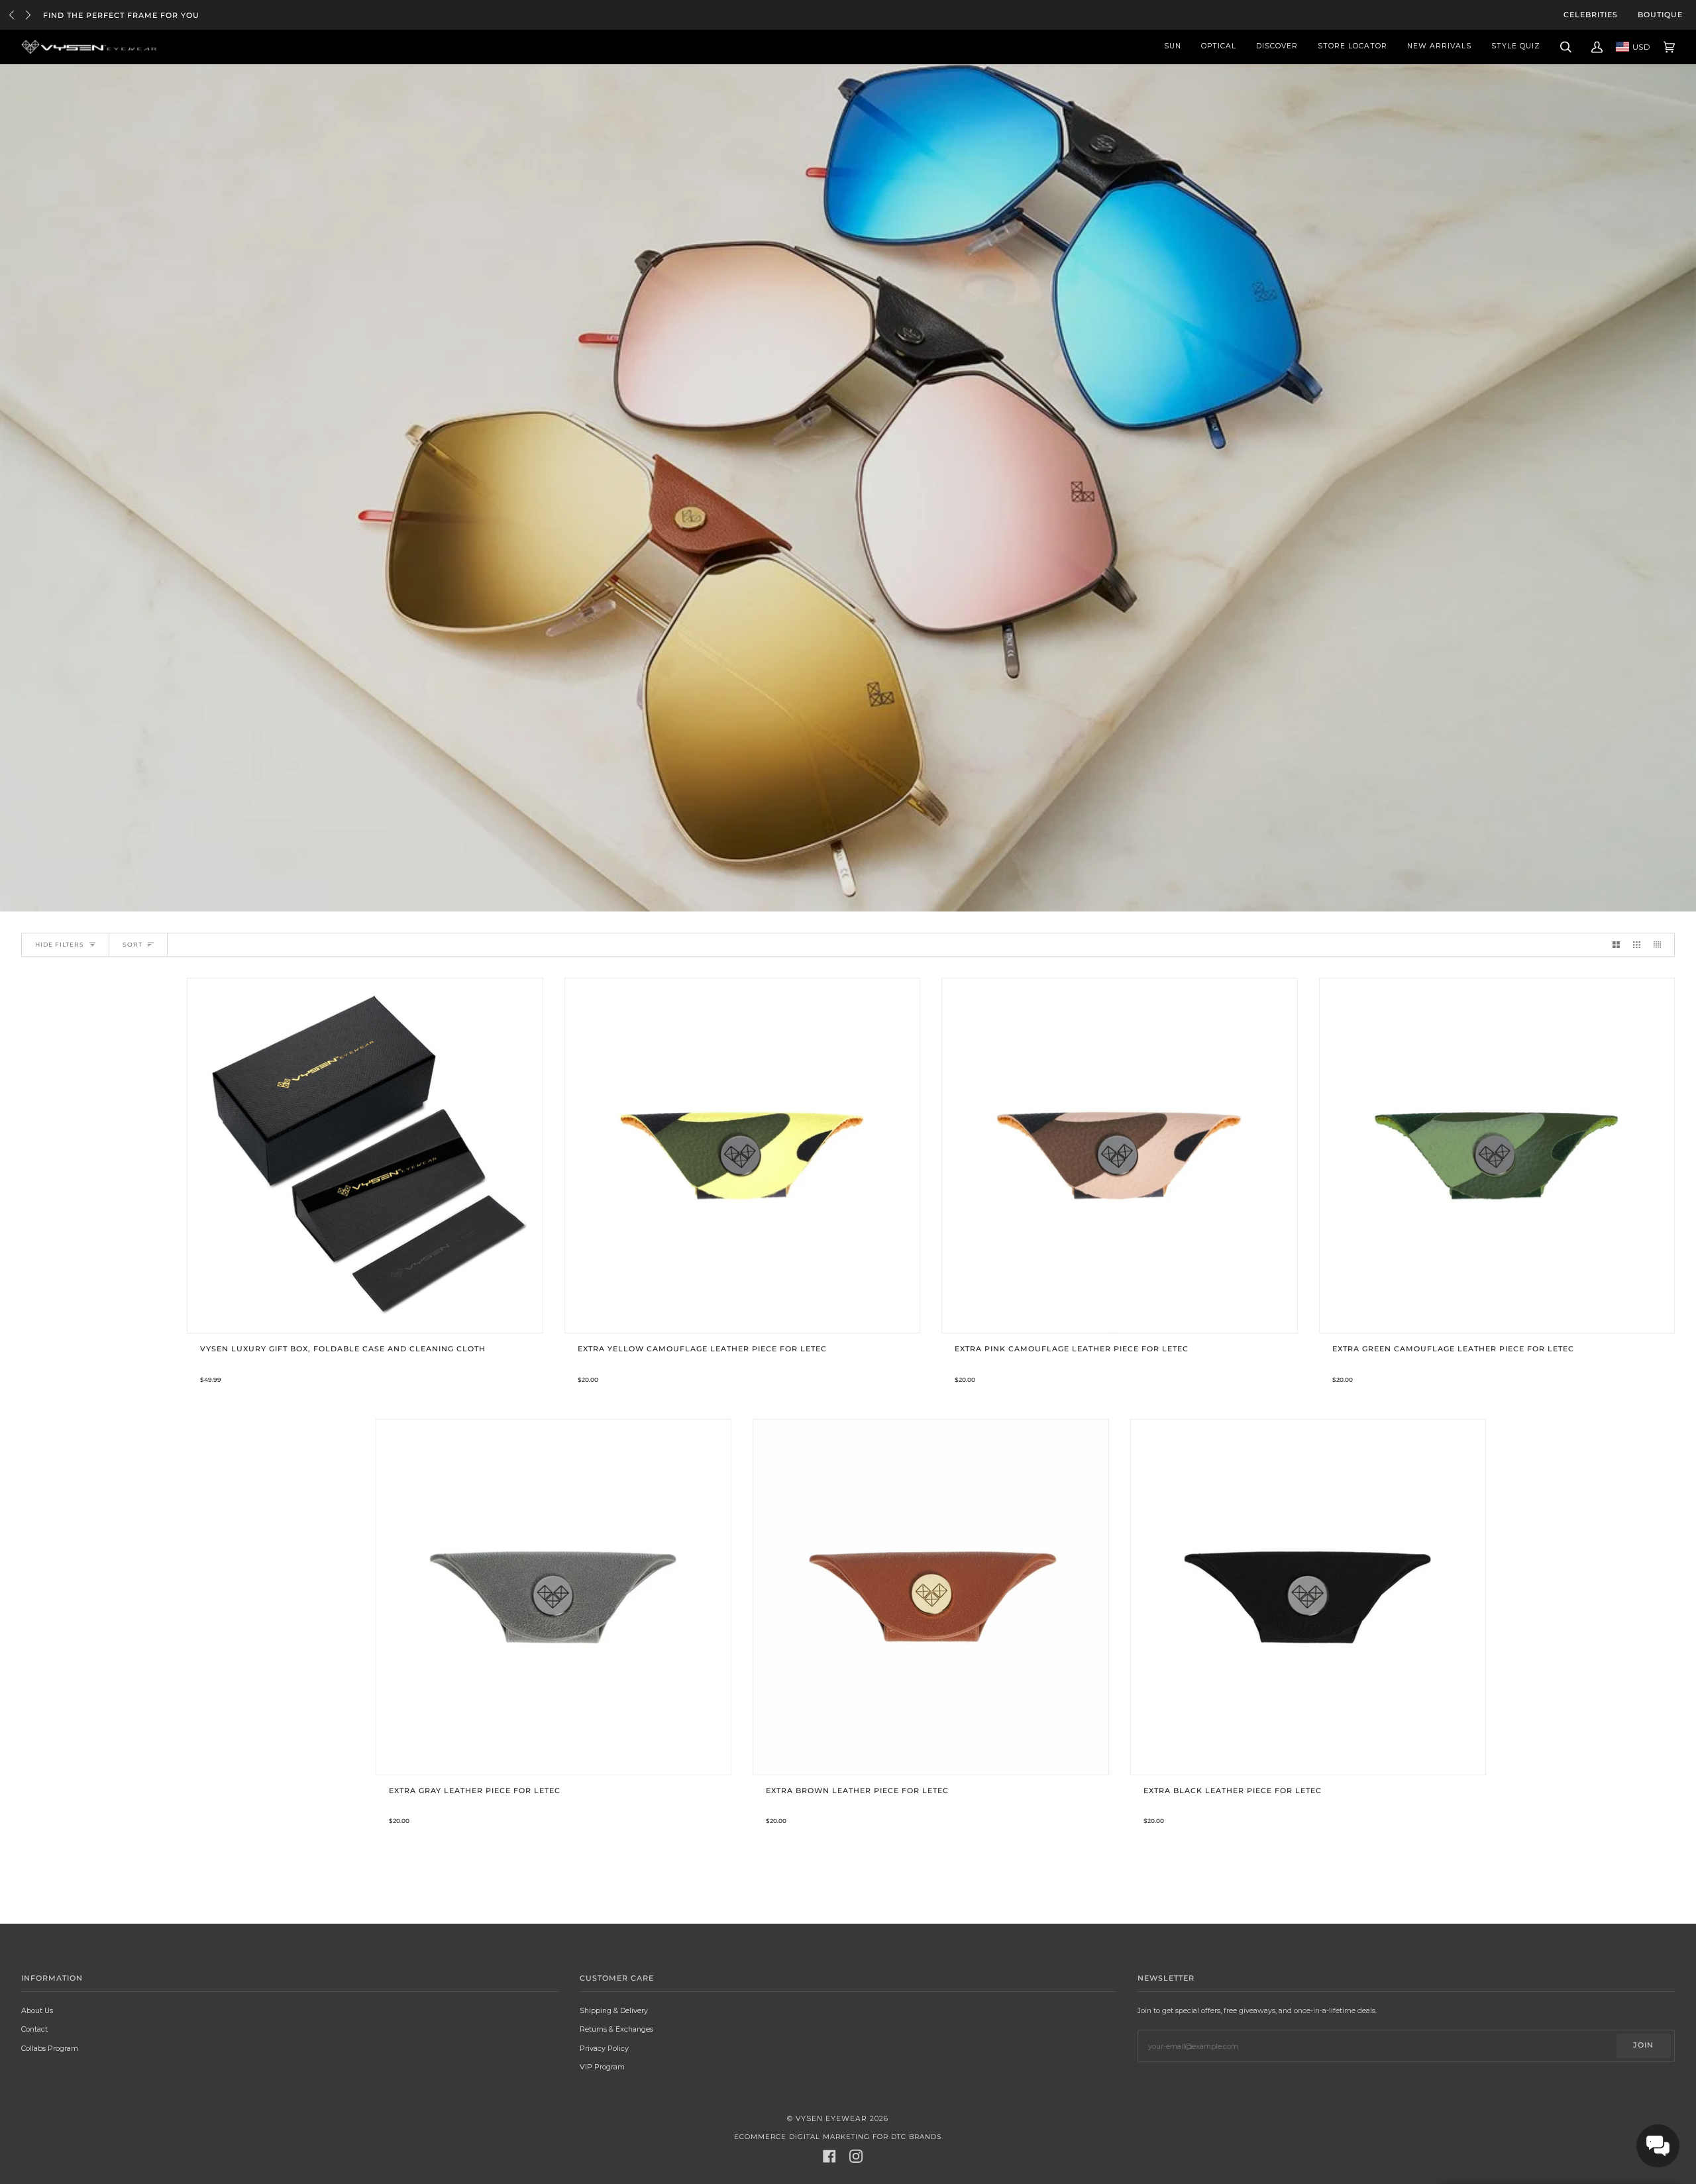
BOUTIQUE (1660, 15)
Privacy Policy (604, 2048)
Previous (12, 15)
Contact (34, 2029)
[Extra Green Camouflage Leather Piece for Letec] (1497, 1156)
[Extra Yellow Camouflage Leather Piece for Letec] (743, 1156)
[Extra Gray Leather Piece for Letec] (554, 1597)
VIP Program (602, 2067)
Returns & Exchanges (616, 2029)
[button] (1658, 2146)
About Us (37, 2010)
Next (28, 15)
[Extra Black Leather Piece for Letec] (1308, 1597)
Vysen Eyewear (831, 2119)
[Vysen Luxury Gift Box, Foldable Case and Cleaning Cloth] (365, 1156)
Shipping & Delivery (614, 2010)
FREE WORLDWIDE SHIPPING (106, 16)
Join (1643, 2045)
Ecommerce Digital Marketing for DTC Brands (838, 2137)
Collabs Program (50, 2048)
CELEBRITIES (1591, 15)
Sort (132, 944)
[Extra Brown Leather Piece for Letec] (931, 1597)
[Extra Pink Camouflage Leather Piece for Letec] (1120, 1156)
